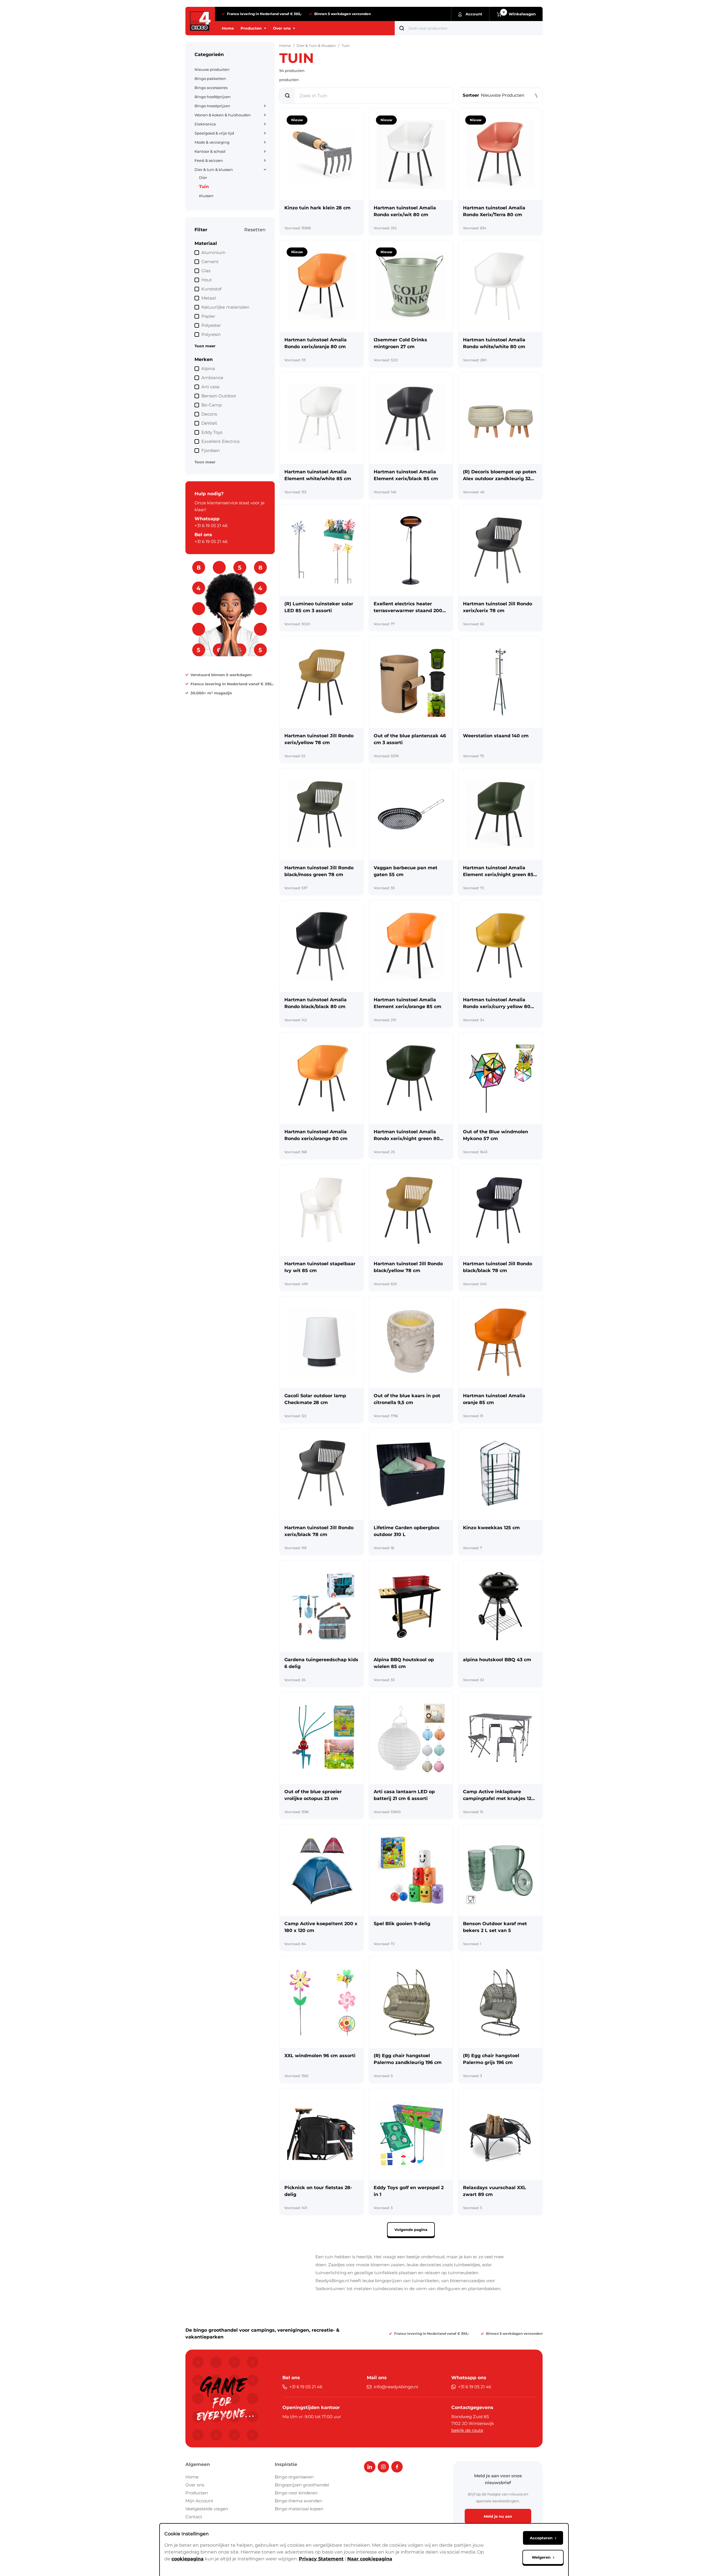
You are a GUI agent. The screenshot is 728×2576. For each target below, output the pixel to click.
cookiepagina (188, 2559)
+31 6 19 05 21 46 (211, 526)
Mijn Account (199, 2501)
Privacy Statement (321, 2559)
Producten (197, 2493)
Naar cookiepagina (370, 2559)
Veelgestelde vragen (207, 2509)
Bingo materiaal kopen (299, 2509)
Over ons (195, 2485)
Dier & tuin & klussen (316, 46)
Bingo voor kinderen (296, 2493)
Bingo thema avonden (298, 2501)
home (285, 46)
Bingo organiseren (294, 2477)
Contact (194, 2517)
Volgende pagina (411, 2230)
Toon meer (205, 346)
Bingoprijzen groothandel (302, 2485)
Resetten (255, 230)
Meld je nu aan (498, 2516)
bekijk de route (467, 2430)
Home (192, 2477)
